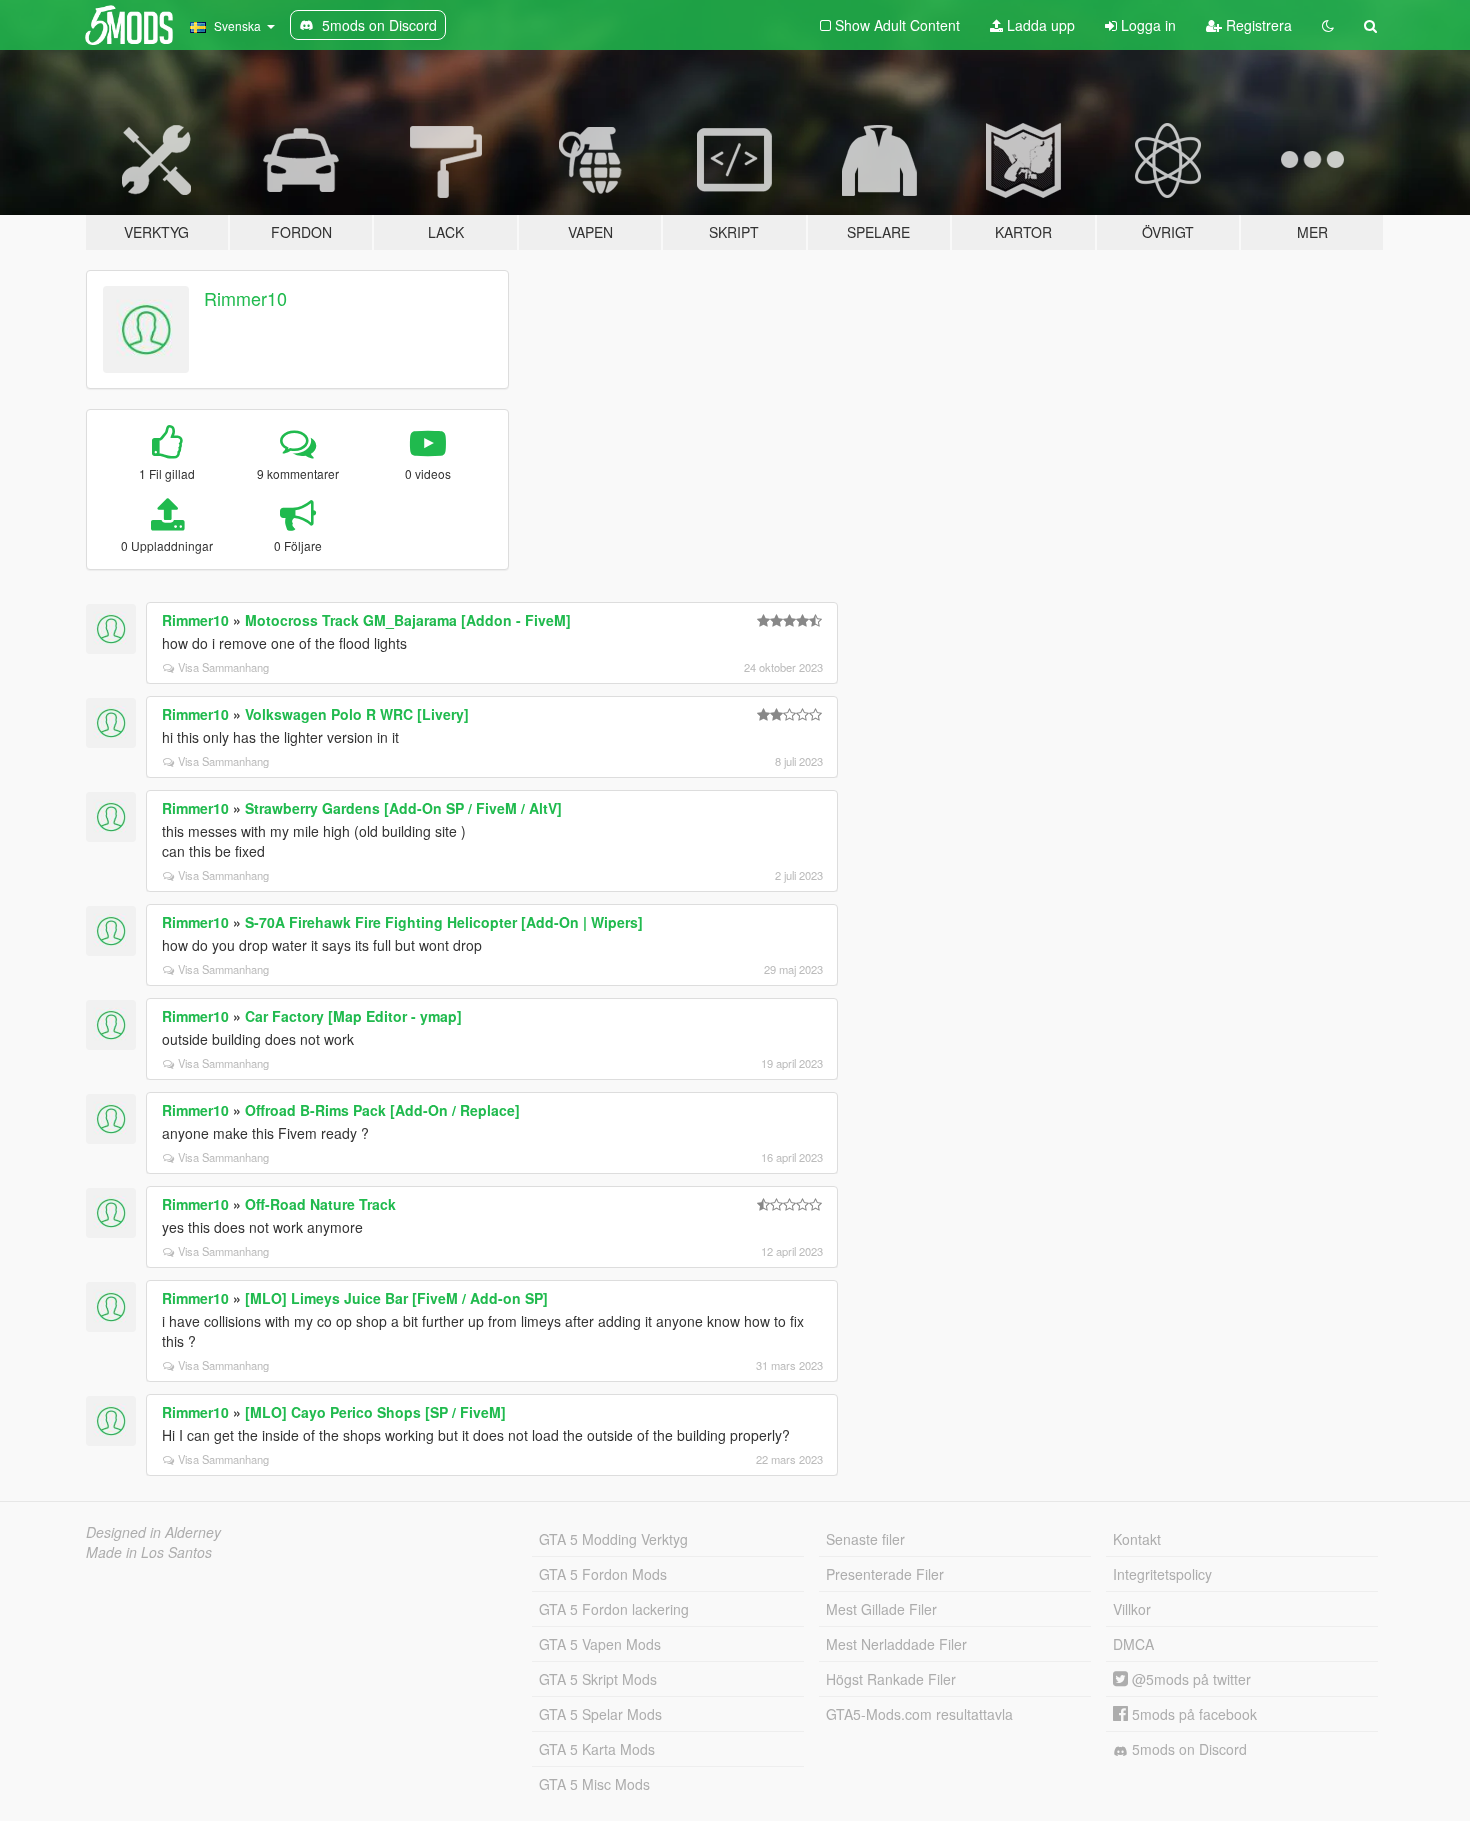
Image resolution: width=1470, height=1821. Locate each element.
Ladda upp (1039, 25)
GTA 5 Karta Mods (597, 1749)
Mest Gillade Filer (881, 1609)
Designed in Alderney (153, 1532)
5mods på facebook (1192, 1714)
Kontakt (1137, 1539)
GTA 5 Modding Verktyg (613, 1539)
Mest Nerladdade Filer (896, 1644)
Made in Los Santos (149, 1552)
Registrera (1257, 25)
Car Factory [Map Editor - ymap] (353, 1016)
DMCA (1133, 1644)
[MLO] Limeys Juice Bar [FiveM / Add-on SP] (396, 1298)
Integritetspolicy (1162, 1574)
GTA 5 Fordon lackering (614, 1609)
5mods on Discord (1187, 1749)
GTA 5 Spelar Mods (600, 1714)
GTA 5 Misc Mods (594, 1784)
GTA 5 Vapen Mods (600, 1644)
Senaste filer (865, 1539)
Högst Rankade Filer (891, 1679)
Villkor (1132, 1609)
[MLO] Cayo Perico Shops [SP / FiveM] (375, 1412)
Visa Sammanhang (223, 667)
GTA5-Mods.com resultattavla (919, 1714)
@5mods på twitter (1189, 1679)
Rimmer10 (245, 298)
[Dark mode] (1328, 25)
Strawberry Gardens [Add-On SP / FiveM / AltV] (403, 808)
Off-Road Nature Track (320, 1204)
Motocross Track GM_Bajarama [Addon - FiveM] (408, 620)
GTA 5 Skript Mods (598, 1679)
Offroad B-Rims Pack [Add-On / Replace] (382, 1110)
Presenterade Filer (885, 1574)
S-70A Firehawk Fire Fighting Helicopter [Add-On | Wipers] (444, 922)
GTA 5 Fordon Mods (603, 1574)
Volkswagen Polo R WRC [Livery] (357, 714)
